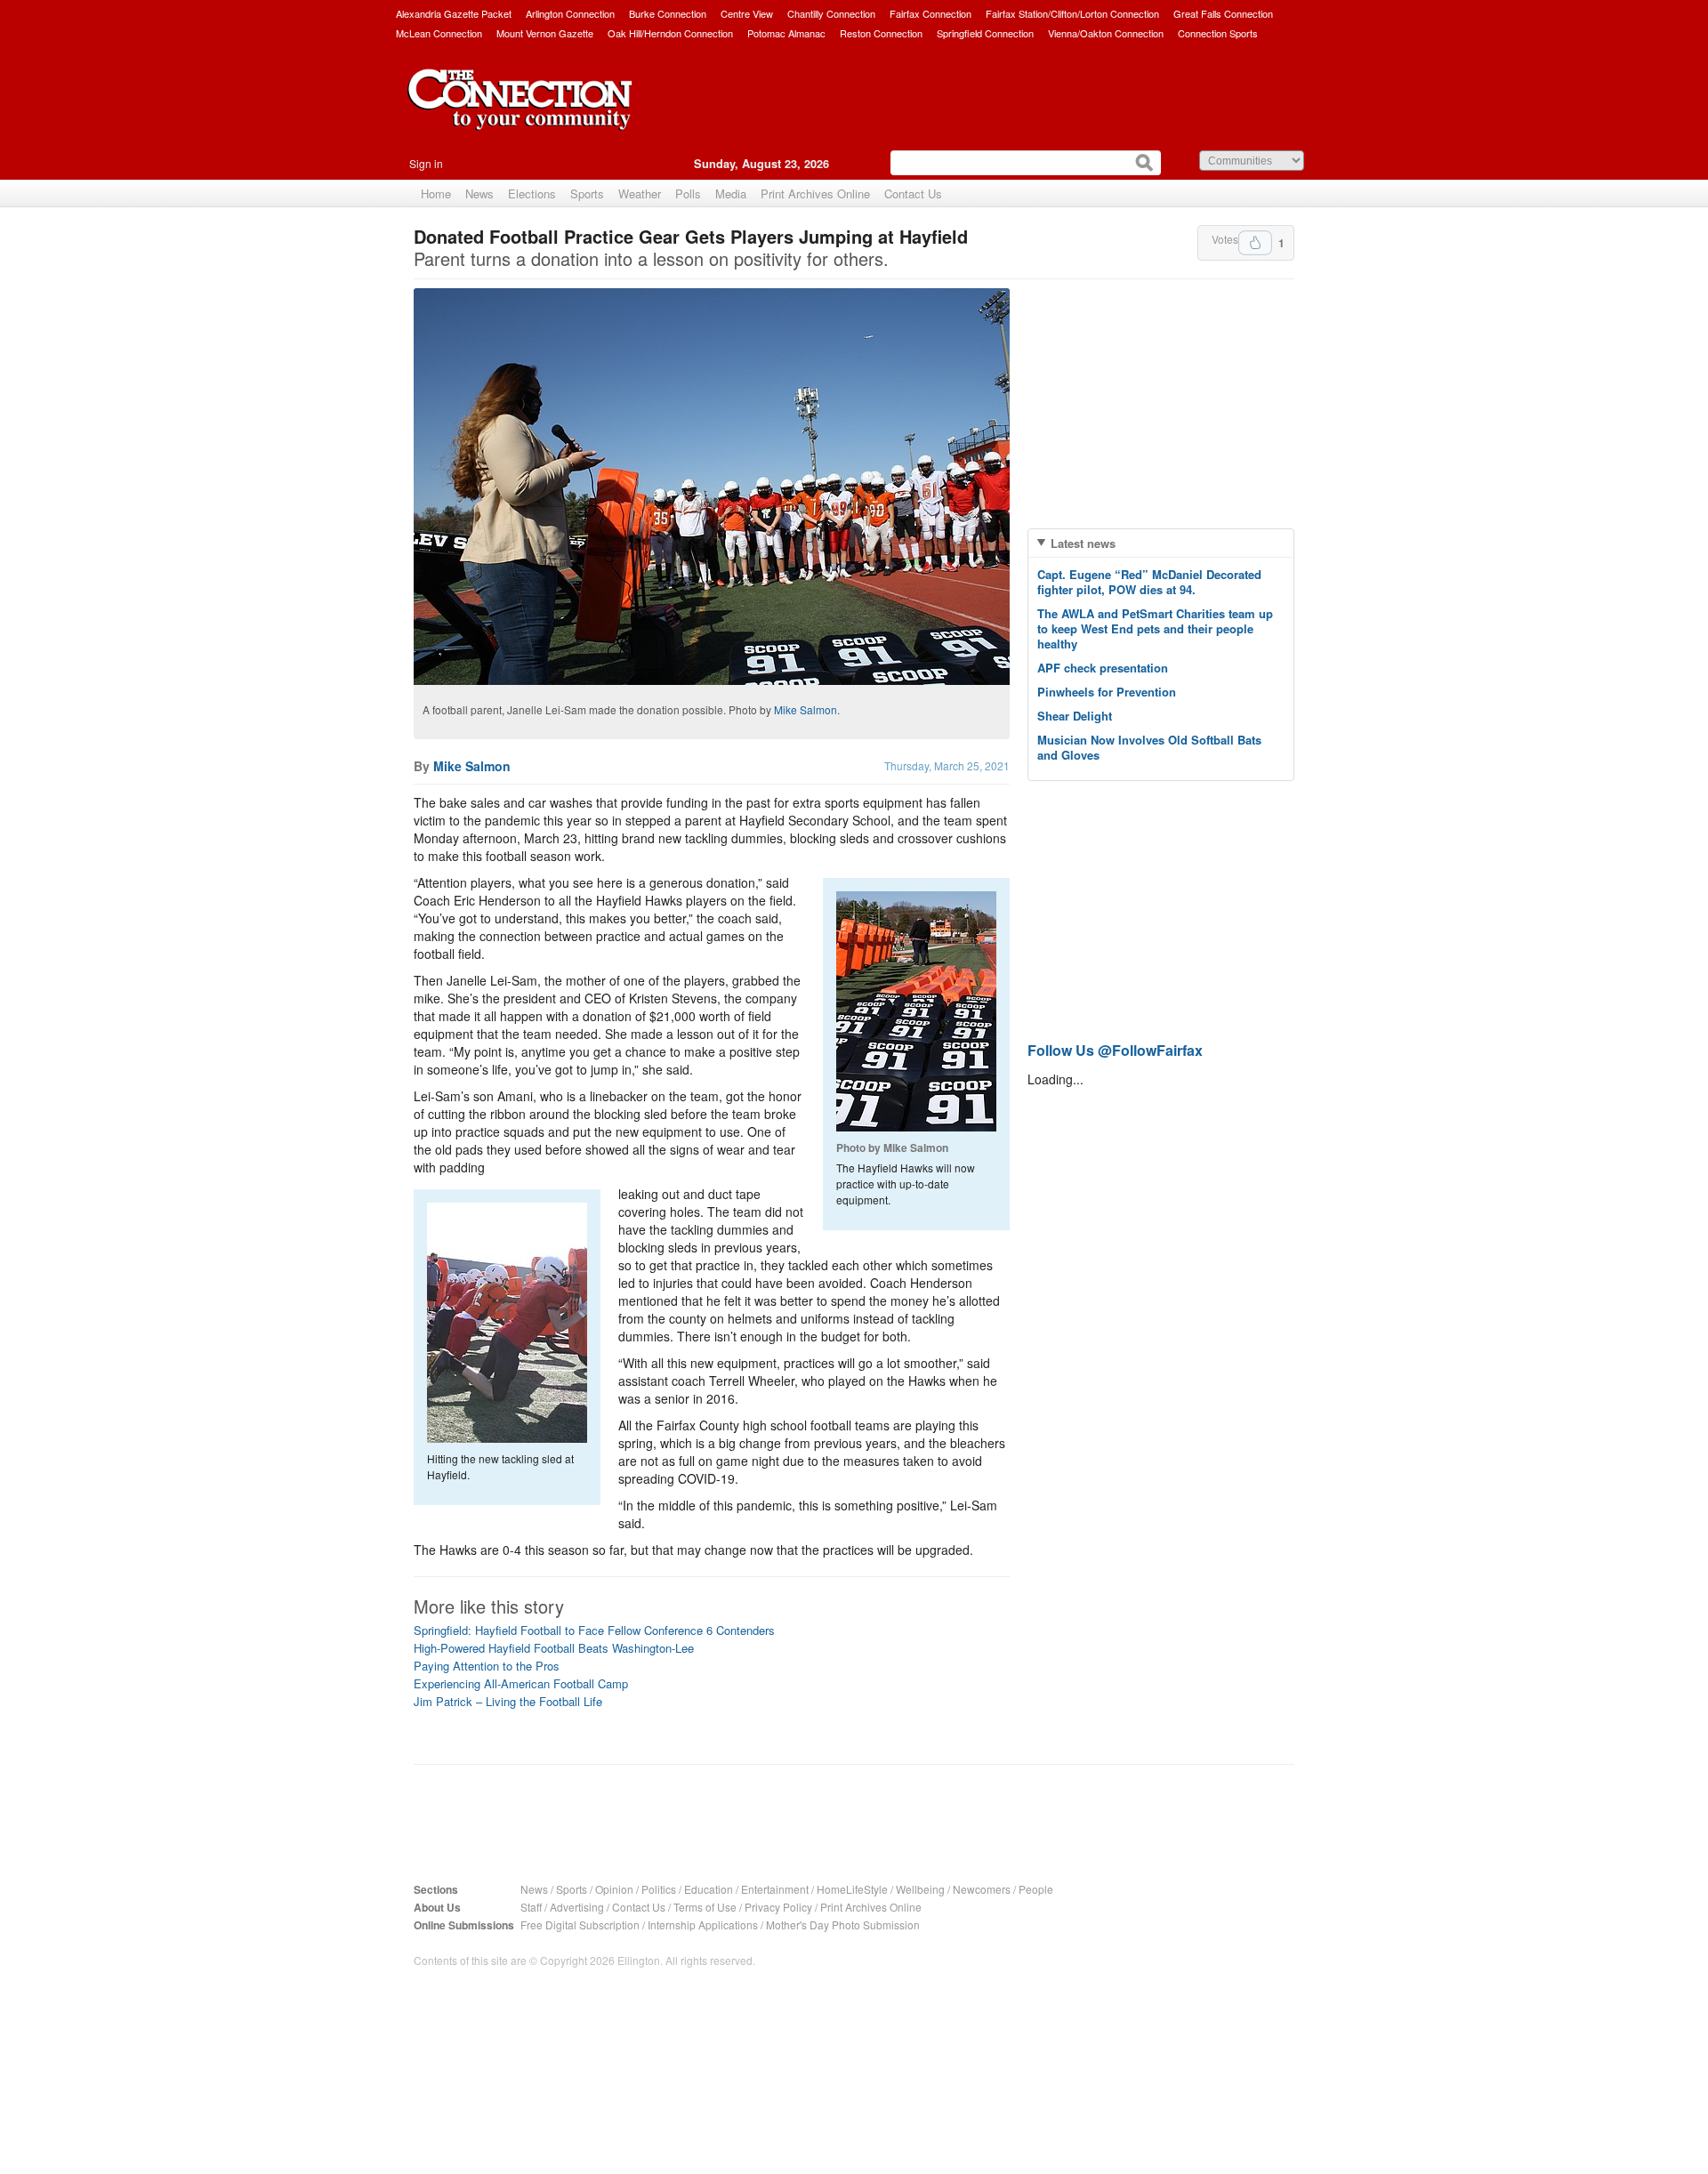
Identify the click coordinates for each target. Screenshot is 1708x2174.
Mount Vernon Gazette (545, 33)
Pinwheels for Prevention (1107, 692)
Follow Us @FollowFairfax (1115, 1050)
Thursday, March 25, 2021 (947, 765)
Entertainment (775, 1889)
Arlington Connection (570, 13)
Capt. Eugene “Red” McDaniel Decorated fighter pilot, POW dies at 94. (1149, 582)
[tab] (1161, 543)
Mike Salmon (806, 709)
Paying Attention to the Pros (487, 1666)
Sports (587, 193)
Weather (640, 193)
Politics (659, 1889)
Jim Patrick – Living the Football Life (508, 1701)
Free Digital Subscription (580, 1924)
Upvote (1255, 243)
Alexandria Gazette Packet (454, 13)
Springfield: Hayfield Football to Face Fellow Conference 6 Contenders (594, 1630)
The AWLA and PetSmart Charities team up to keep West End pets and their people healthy (1155, 628)
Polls (688, 193)
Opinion (614, 1889)
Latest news (1083, 543)
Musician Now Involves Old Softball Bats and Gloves (1149, 747)
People (1036, 1889)
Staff (531, 1907)
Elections (532, 193)
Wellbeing (920, 1889)
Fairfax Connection (931, 13)
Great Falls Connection (1223, 13)
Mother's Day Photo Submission (843, 1924)
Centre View (747, 13)
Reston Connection (881, 33)
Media (731, 193)
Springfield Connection (985, 33)
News (479, 193)
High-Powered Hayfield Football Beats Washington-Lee (554, 1648)
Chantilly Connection (831, 13)
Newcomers (982, 1889)
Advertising (577, 1907)
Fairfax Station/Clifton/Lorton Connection (1072, 13)
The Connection (520, 113)
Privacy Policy (778, 1907)
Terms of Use (705, 1907)
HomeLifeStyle (852, 1889)
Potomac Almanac (786, 33)
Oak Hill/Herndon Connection (670, 33)
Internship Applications (703, 1924)
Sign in (426, 163)
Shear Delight (1075, 716)
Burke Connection (668, 13)
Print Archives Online (815, 193)
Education (709, 1889)
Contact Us (913, 193)
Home (436, 193)
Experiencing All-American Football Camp (521, 1683)
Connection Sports (1218, 33)
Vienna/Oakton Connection (1106, 33)
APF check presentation (1103, 668)
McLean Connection (439, 33)
